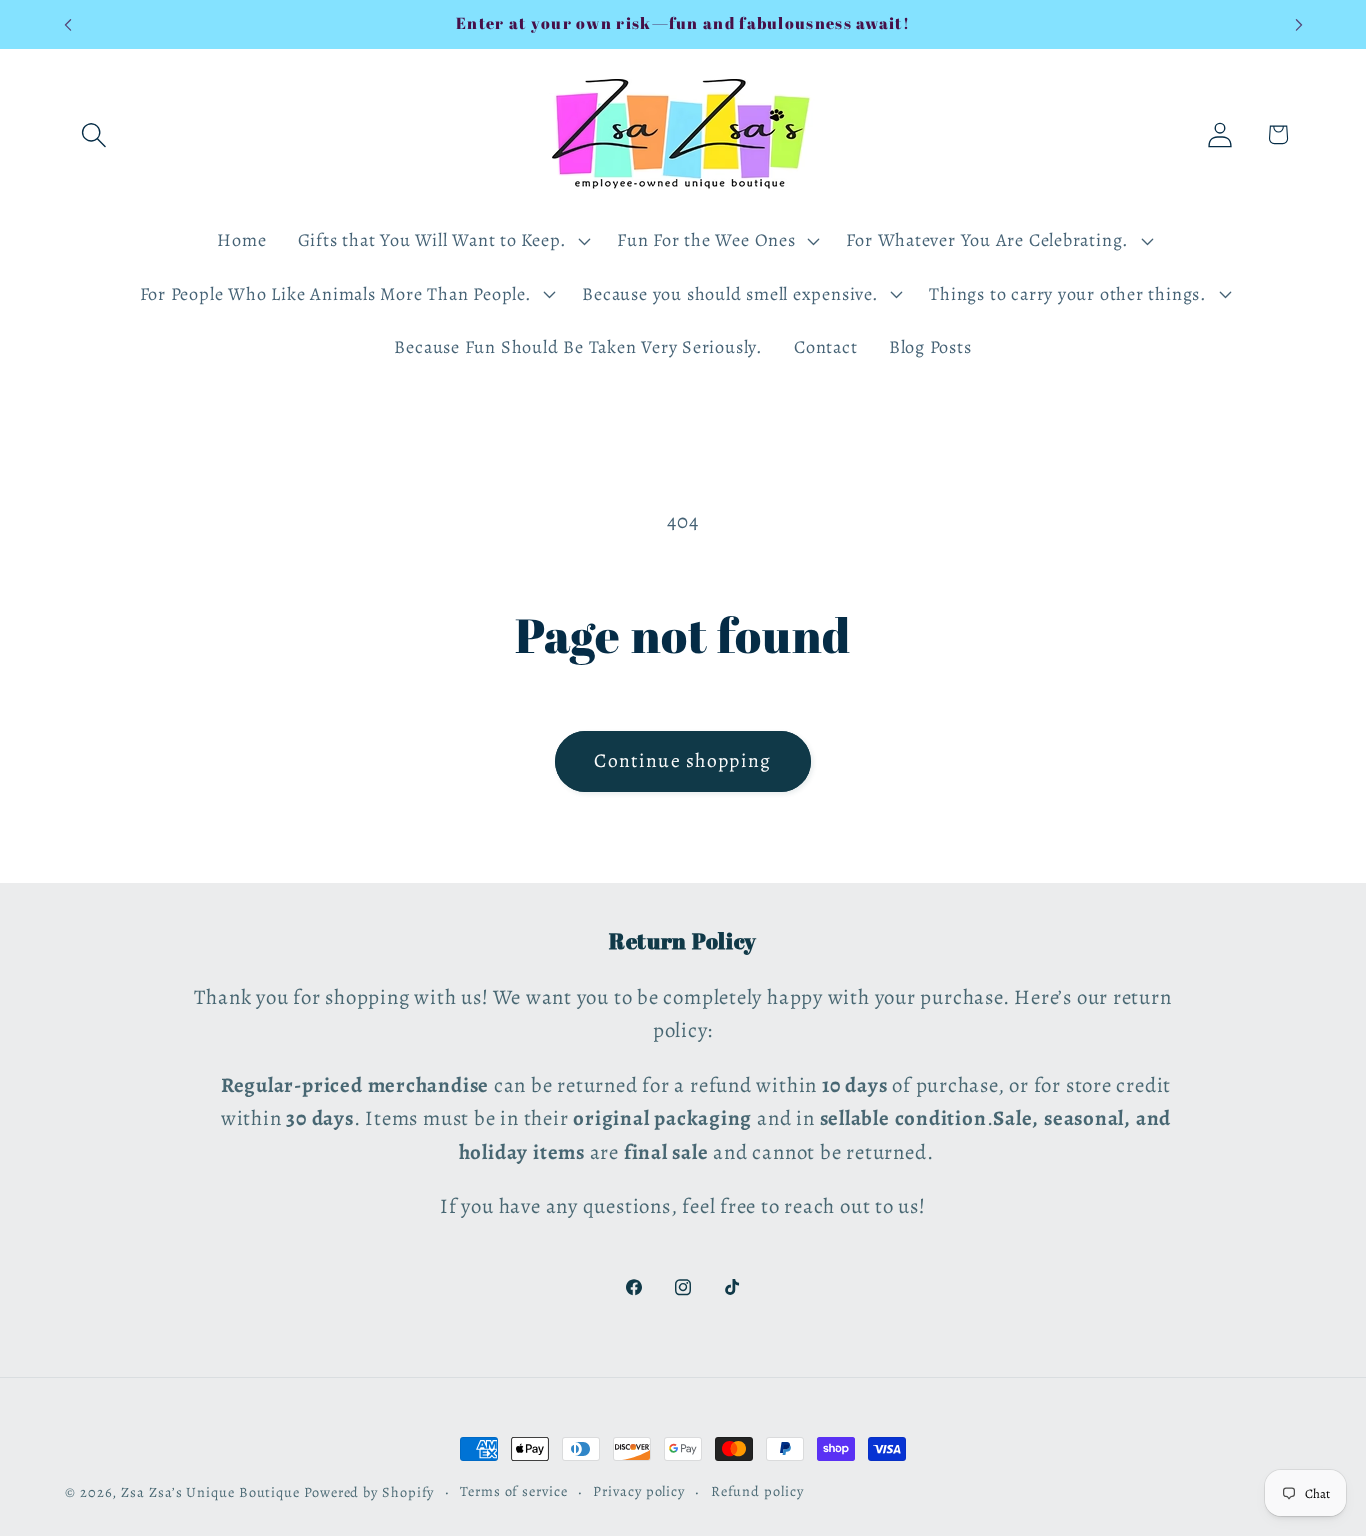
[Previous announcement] (68, 24)
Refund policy (757, 1491)
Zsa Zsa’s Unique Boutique (210, 1492)
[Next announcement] (1299, 24)
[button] (93, 134)
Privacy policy (639, 1491)
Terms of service (514, 1491)
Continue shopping (682, 760)
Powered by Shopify (369, 1492)
